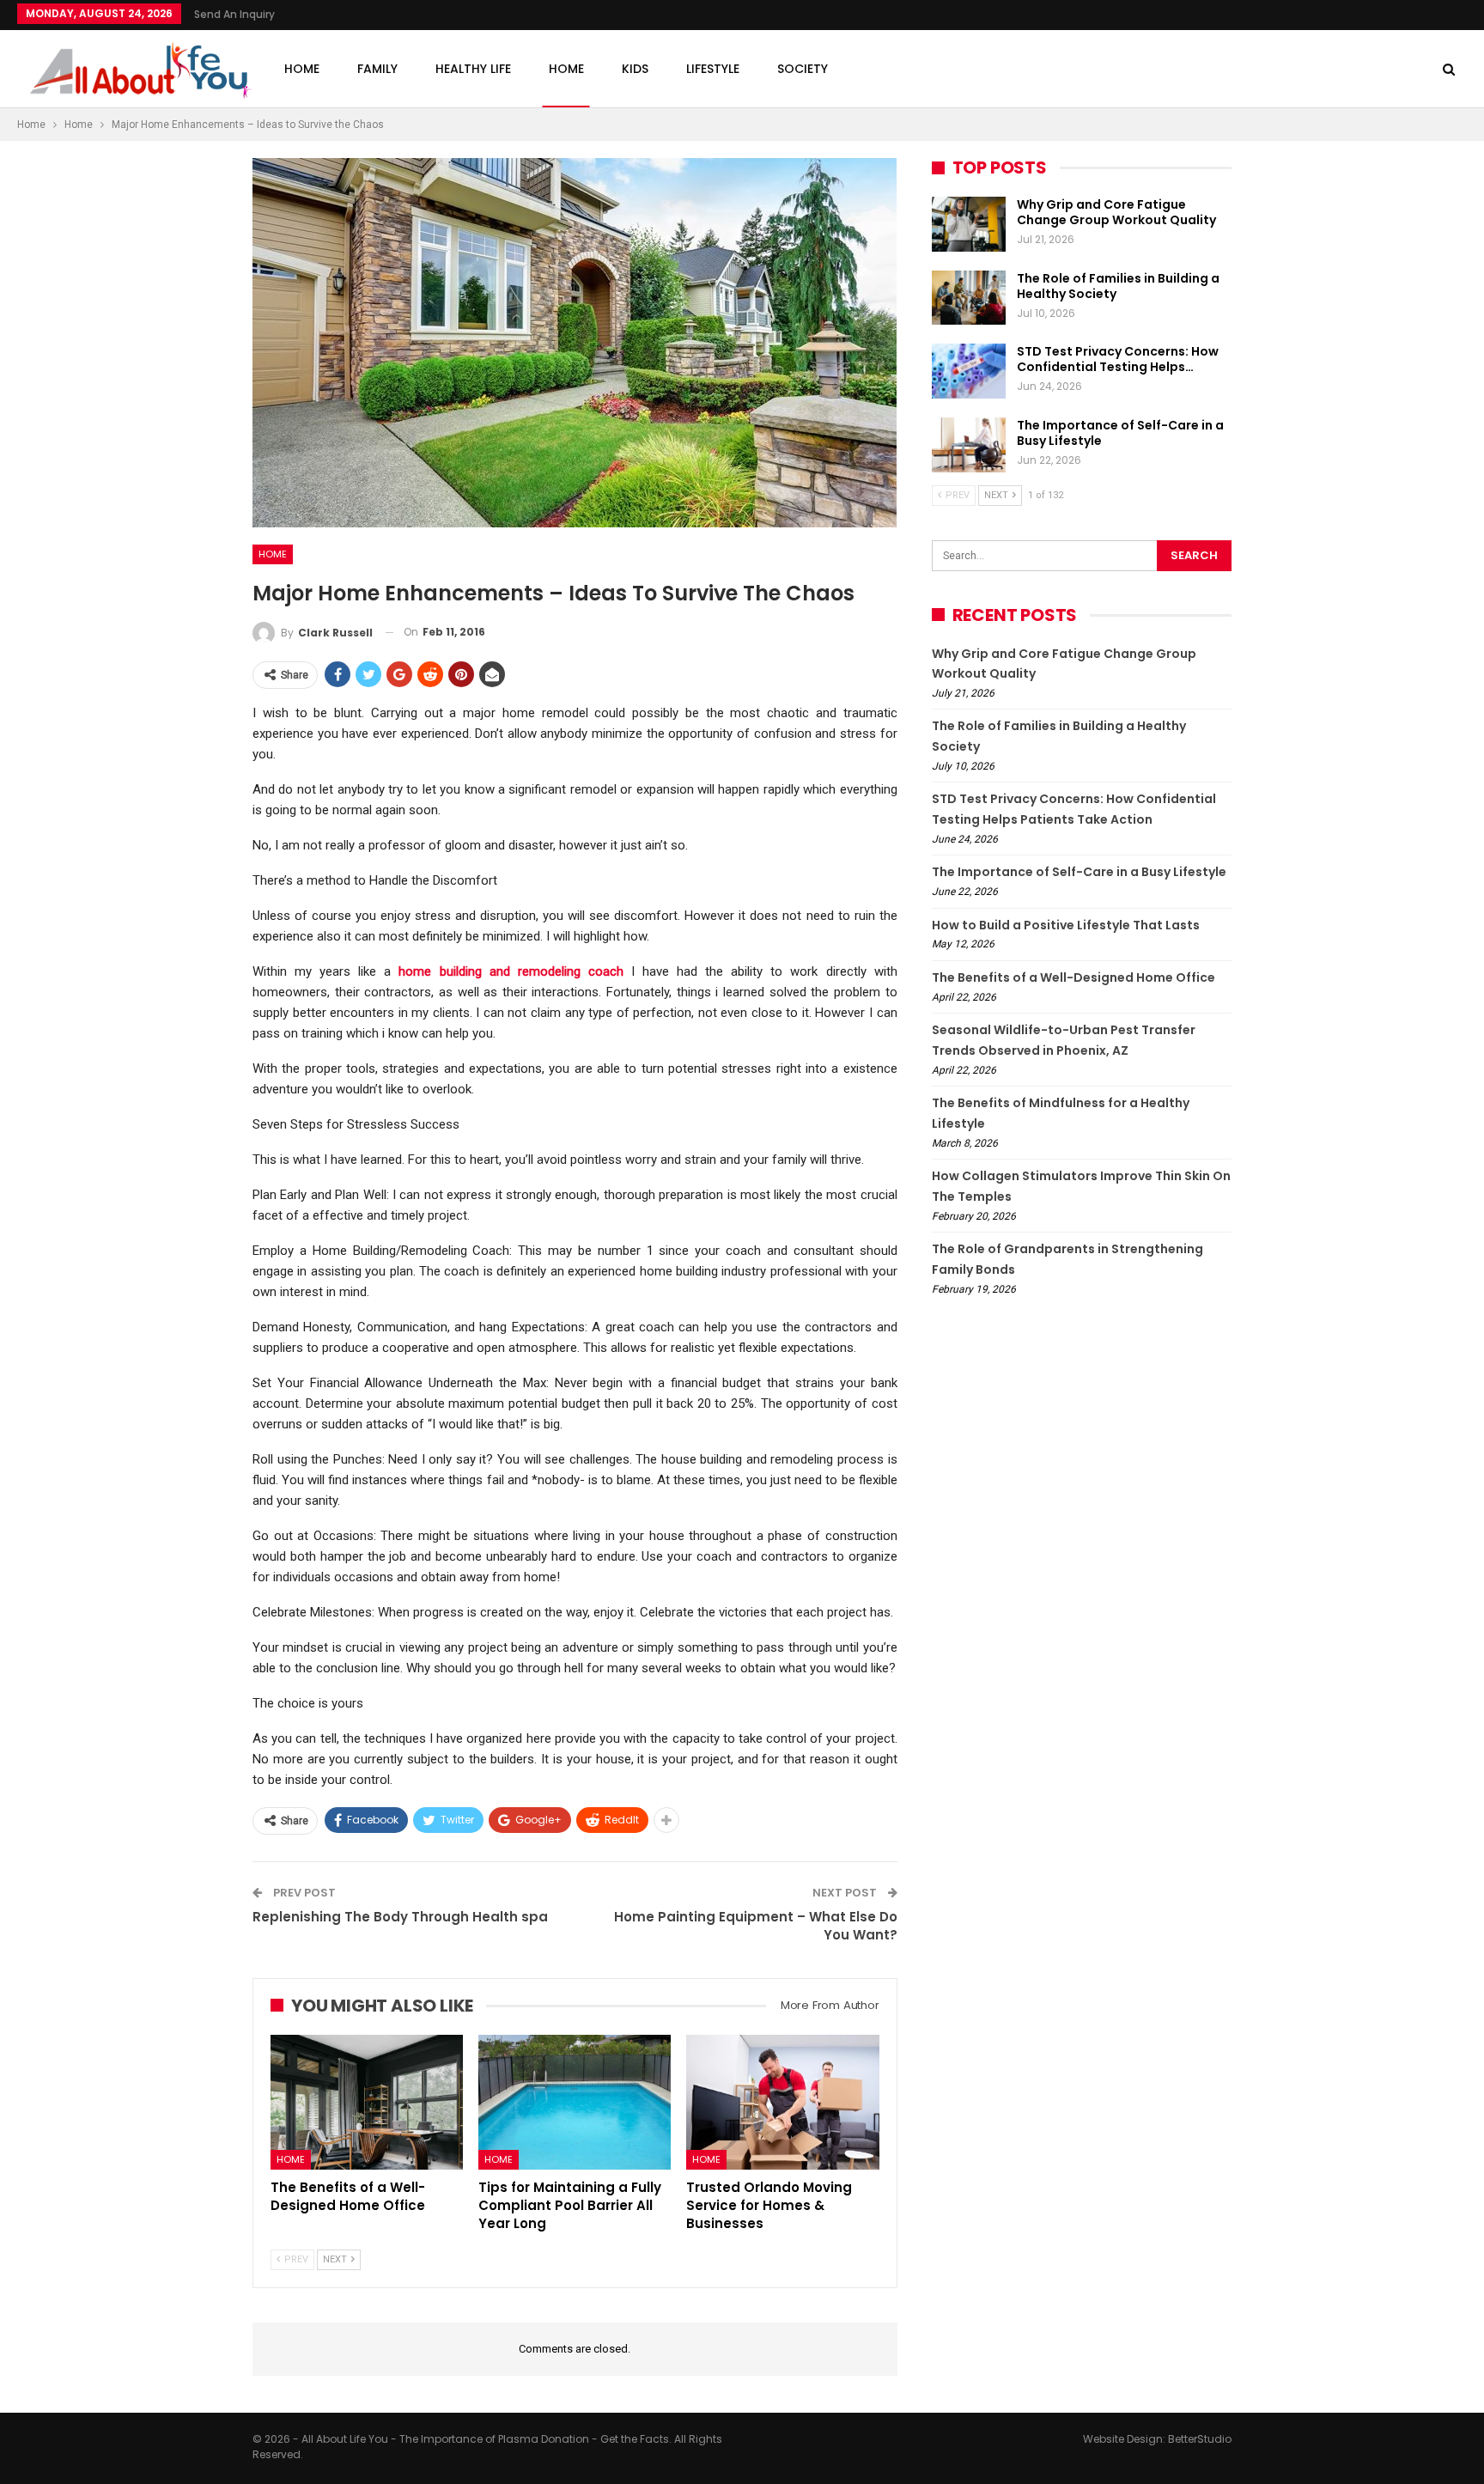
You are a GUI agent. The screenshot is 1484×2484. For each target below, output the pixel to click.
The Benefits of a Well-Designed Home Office (1073, 977)
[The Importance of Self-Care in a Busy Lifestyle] (969, 445)
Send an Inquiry (234, 14)
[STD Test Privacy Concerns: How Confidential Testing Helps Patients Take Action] (969, 371)
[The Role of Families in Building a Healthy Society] (969, 298)
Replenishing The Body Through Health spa (400, 1917)
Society (803, 69)
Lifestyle (713, 69)
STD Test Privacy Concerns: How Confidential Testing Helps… (1118, 359)
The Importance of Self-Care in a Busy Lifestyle (1120, 433)
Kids (635, 69)
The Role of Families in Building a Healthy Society (1118, 286)
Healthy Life (473, 69)
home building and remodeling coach (507, 971)
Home (302, 69)
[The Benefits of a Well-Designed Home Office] (367, 2102)
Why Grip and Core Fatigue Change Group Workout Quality (1116, 212)
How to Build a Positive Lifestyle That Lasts (1066, 925)
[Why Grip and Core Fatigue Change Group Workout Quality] (969, 224)
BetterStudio (1200, 2439)
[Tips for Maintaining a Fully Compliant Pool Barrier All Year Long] (575, 2102)
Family (377, 69)
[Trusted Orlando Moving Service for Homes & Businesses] (782, 2102)
